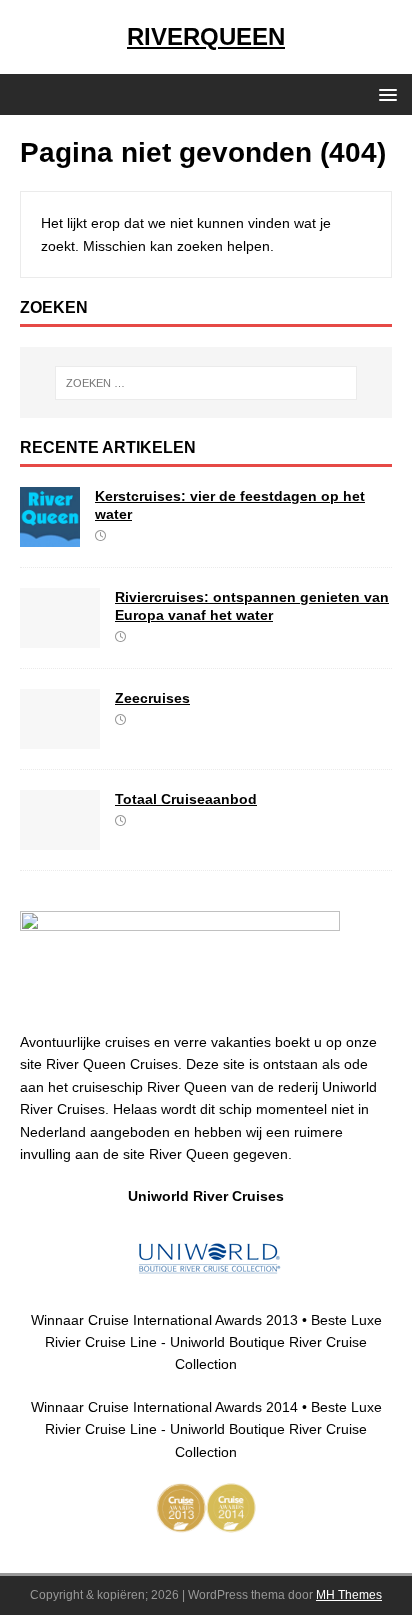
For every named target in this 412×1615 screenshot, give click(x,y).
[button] (384, 93)
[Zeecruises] (60, 738)
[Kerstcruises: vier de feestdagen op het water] (50, 536)
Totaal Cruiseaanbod (186, 799)
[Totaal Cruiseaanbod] (60, 839)
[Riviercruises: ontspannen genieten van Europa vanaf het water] (60, 637)
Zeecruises (152, 698)
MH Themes (349, 1595)
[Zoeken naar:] (206, 383)
